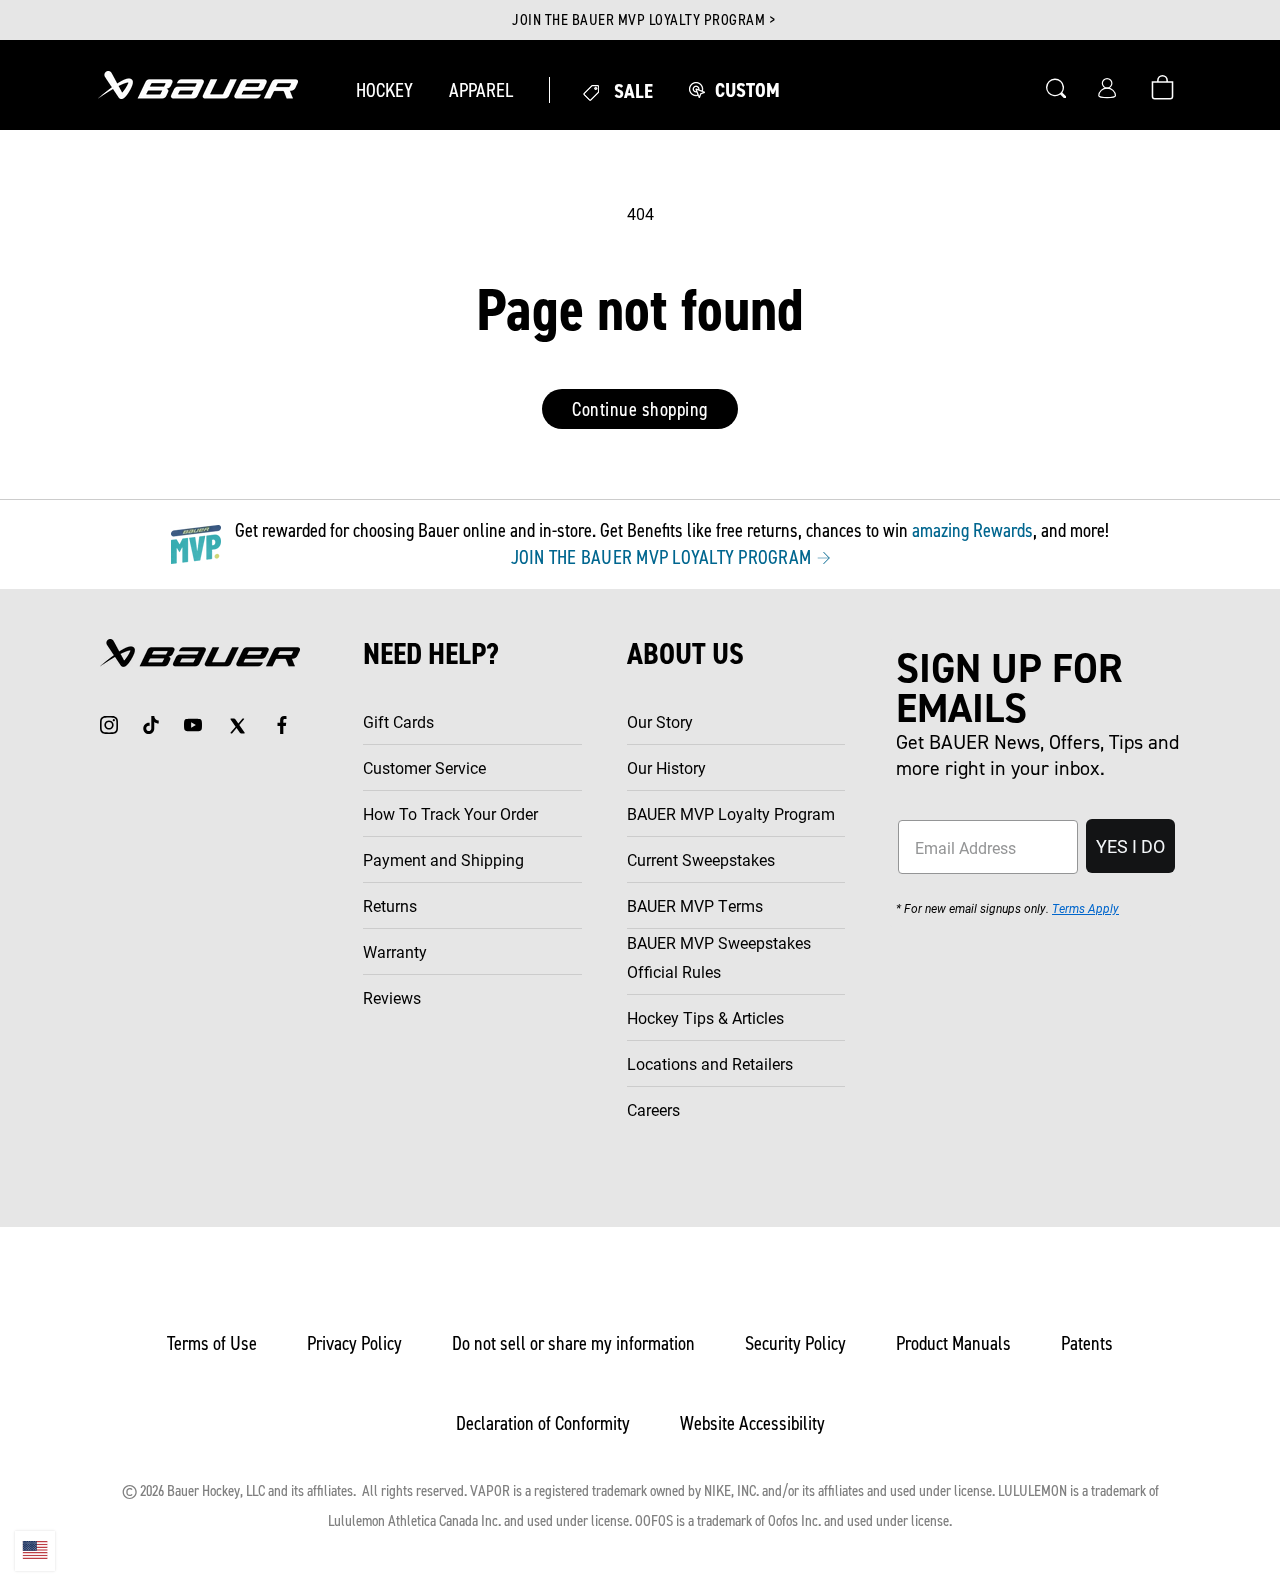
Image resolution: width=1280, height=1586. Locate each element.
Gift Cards (398, 721)
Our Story (660, 721)
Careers (653, 1109)
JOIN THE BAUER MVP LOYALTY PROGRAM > (643, 20)
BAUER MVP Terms (695, 905)
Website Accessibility (752, 1423)
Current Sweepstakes (701, 859)
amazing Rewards (972, 530)
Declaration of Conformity (543, 1423)
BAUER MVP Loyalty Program (731, 813)
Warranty (395, 951)
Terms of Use (212, 1343)
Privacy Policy (354, 1343)
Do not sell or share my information (573, 1343)
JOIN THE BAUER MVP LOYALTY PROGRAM (663, 557)
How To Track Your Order (450, 813)
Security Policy (795, 1343)
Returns (390, 905)
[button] (384, 90)
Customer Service (424, 767)
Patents (1087, 1343)
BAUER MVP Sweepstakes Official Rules (719, 957)
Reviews (392, 997)
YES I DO (1130, 846)
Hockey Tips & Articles (705, 1017)
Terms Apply (1085, 908)
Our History (666, 767)
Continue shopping (640, 409)
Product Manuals (953, 1343)
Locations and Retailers (710, 1063)
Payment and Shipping (443, 859)
